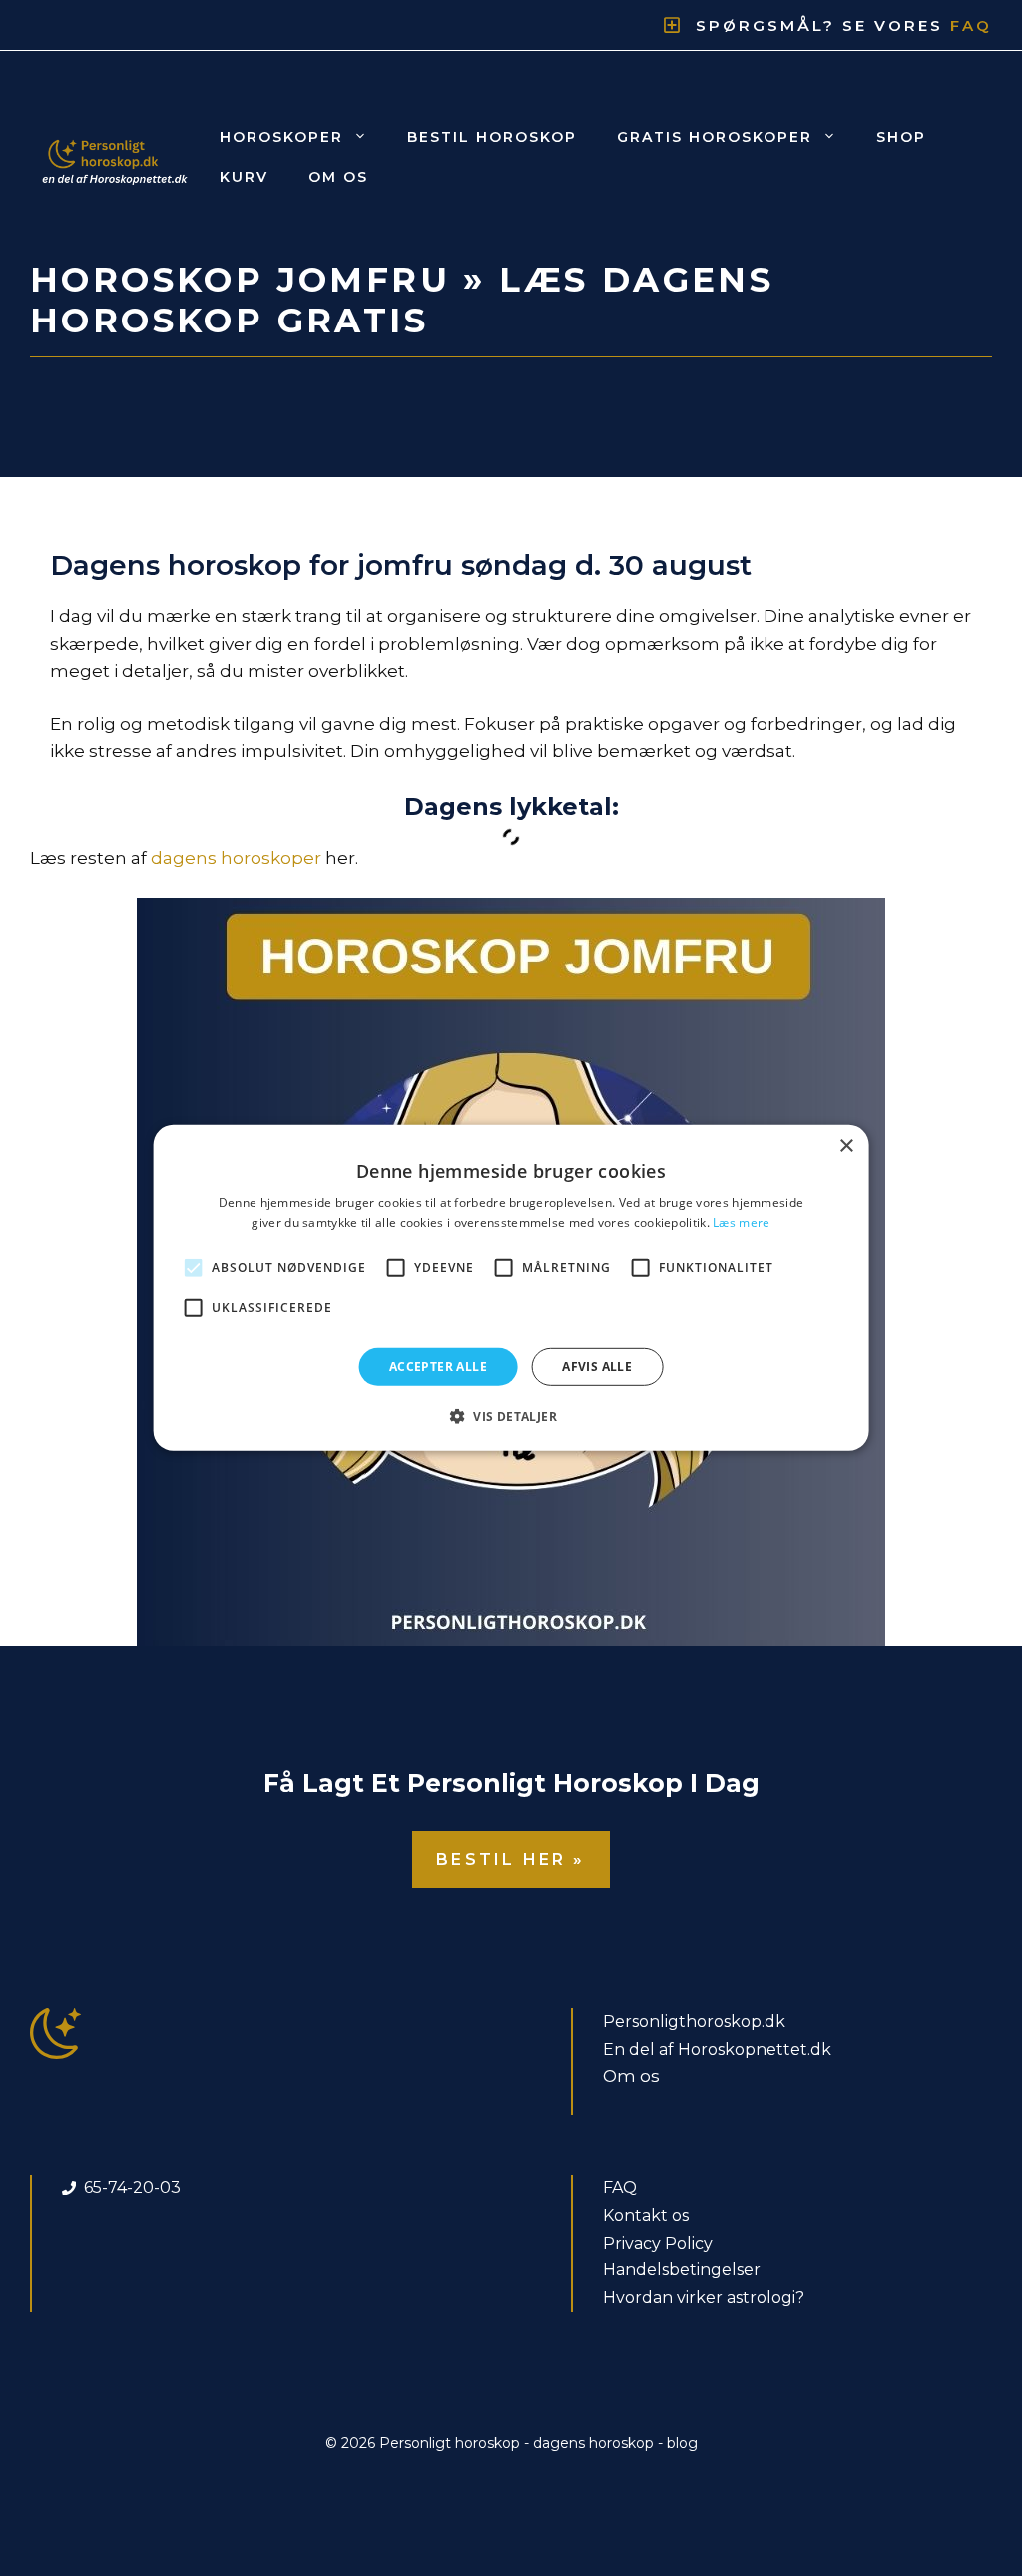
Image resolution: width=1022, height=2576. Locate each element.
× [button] (846, 1147)
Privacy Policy (658, 2243)
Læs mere (741, 1223)
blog (682, 2443)
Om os (338, 177)
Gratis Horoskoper (715, 137)
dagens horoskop (593, 2443)
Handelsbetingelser (682, 2270)
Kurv (244, 177)
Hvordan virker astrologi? (704, 2298)
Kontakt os (646, 2215)
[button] (511, 1416)
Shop (901, 137)
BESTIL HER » (511, 1860)
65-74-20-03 (132, 2187)
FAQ (620, 2187)
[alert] (511, 1288)
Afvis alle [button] (597, 1366)
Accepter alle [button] (438, 1366)
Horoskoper (281, 137)
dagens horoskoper (236, 858)
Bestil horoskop (492, 137)
